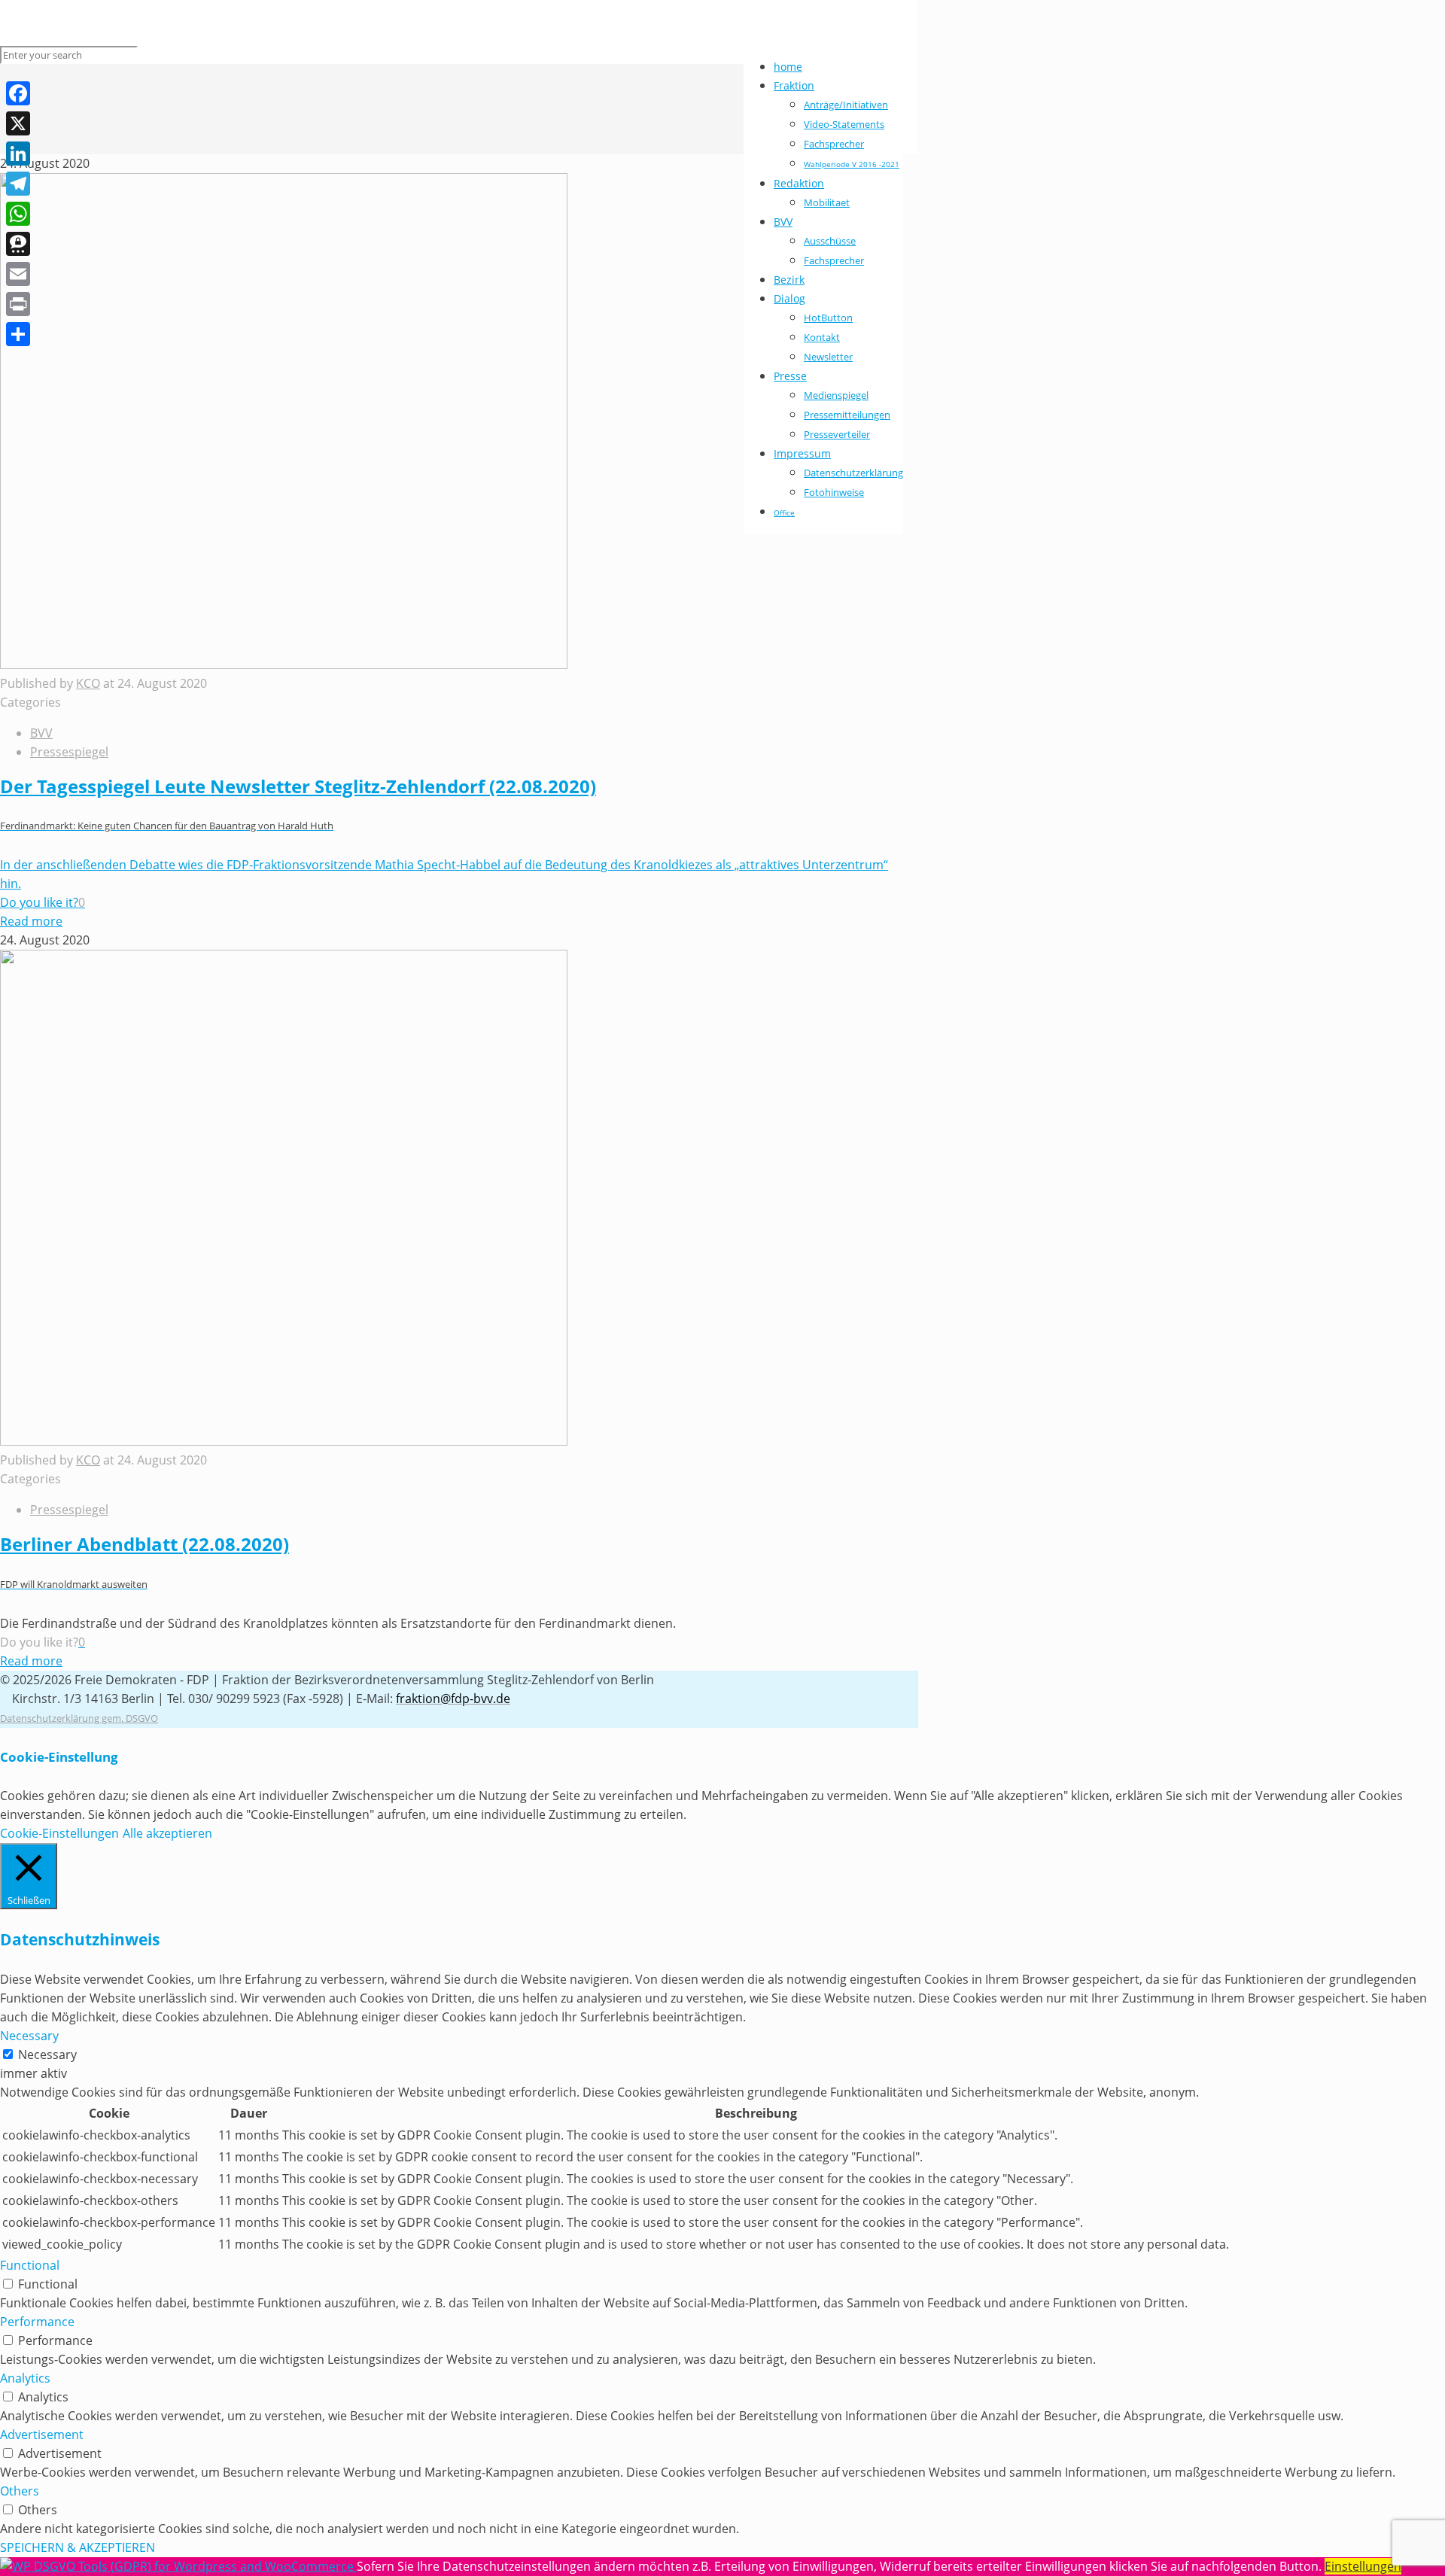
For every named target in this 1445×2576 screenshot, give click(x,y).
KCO (88, 683)
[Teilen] (18, 334)
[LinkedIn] (18, 154)
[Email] (18, 274)
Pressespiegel (69, 752)
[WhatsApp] (18, 214)
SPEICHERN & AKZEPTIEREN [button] (78, 2547)
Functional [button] (30, 2265)
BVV (41, 733)
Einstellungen (1363, 2566)
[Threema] (18, 244)
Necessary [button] (29, 2036)
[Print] (18, 304)
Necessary (47, 2054)
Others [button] (20, 2491)
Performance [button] (37, 2322)
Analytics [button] (25, 2378)
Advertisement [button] (42, 2435)
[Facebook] (18, 93)
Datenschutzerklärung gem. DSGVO (79, 1718)
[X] (18, 123)
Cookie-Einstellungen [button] (59, 1833)
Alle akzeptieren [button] (167, 1833)
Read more (31, 921)
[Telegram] (18, 184)
